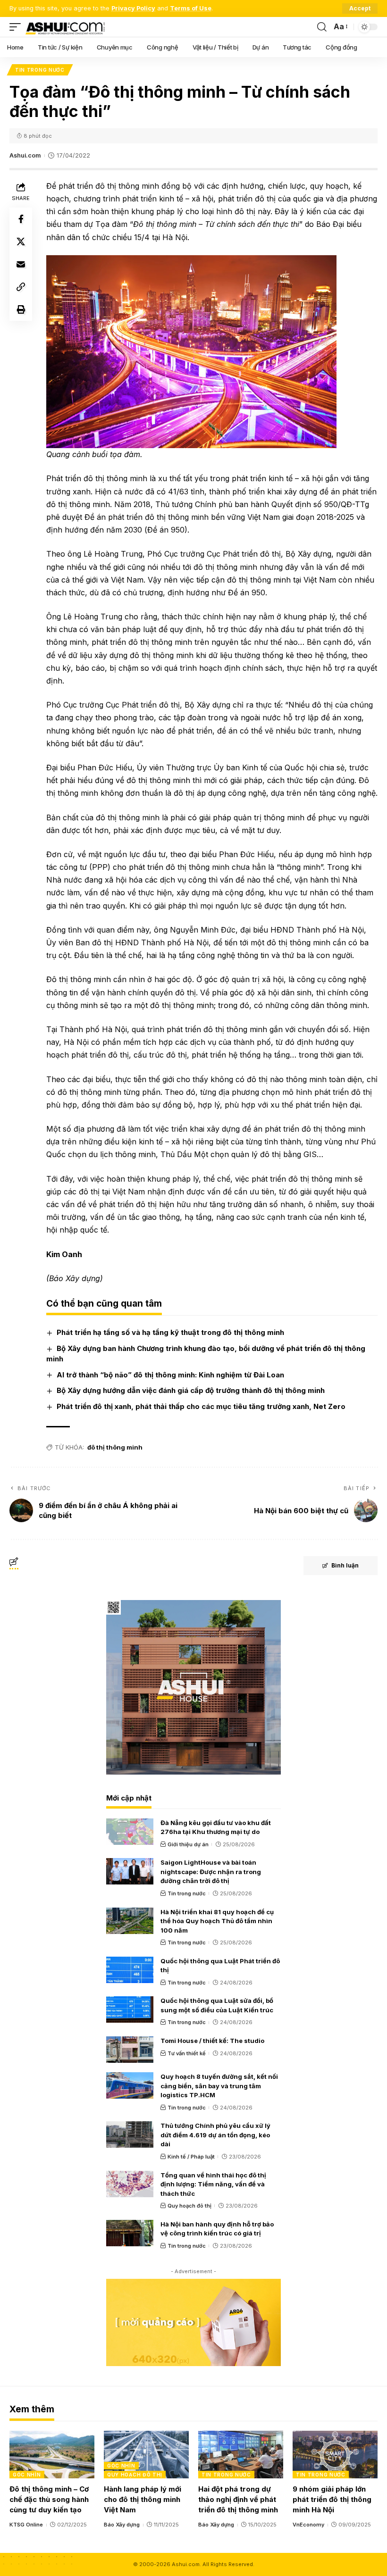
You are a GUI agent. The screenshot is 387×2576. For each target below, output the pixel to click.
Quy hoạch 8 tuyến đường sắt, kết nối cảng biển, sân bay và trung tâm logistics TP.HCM (219, 2086)
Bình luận (345, 1565)
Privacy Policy (133, 8)
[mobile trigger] (17, 27)
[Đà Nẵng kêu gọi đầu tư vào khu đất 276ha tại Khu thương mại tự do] (130, 1832)
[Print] (21, 309)
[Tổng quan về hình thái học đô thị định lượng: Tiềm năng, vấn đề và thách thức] (130, 2184)
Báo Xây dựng (122, 2525)
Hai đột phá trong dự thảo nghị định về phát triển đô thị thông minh (238, 2499)
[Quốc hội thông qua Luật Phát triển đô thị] (130, 1970)
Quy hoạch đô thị (189, 2206)
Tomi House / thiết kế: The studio (212, 2041)
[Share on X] (21, 242)
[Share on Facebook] (21, 219)
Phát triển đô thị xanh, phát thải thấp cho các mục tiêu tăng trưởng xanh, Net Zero (201, 1406)
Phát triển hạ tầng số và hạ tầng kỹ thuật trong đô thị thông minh (170, 1332)
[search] (322, 27)
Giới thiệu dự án (188, 1844)
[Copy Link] (21, 287)
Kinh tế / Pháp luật (191, 2157)
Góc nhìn (27, 2475)
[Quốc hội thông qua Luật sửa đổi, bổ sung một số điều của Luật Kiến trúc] (130, 2009)
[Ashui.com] (65, 27)
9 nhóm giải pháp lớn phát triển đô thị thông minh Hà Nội (332, 2499)
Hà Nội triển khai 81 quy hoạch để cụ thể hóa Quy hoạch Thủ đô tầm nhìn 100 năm (217, 1921)
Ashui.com (25, 155)
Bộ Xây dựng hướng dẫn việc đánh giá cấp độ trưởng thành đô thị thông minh (191, 1390)
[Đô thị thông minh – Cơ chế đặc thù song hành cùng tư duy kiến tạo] (52, 2455)
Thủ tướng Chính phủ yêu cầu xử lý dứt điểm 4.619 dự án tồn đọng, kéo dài (215, 2135)
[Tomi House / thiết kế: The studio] (130, 2050)
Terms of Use (191, 8)
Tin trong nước (40, 70)
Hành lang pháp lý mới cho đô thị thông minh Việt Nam (143, 2499)
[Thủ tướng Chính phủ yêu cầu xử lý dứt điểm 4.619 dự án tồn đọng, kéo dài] (130, 2134)
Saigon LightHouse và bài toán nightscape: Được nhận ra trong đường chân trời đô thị (211, 1872)
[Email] (21, 264)
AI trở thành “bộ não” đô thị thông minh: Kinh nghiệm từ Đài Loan (170, 1375)
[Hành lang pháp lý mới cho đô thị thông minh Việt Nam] (146, 2455)
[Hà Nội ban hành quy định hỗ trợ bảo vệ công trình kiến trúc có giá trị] (130, 2233)
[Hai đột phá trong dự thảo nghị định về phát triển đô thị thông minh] (241, 2455)
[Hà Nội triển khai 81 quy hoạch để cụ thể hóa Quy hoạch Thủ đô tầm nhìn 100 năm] (130, 1921)
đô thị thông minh (115, 1447)
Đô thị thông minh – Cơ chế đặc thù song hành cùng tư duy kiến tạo (49, 2499)
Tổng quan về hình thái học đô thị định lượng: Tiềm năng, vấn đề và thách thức (213, 2184)
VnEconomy (308, 2525)
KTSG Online (26, 2525)
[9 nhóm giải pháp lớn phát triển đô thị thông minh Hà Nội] (335, 2455)
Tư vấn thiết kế (187, 2053)
